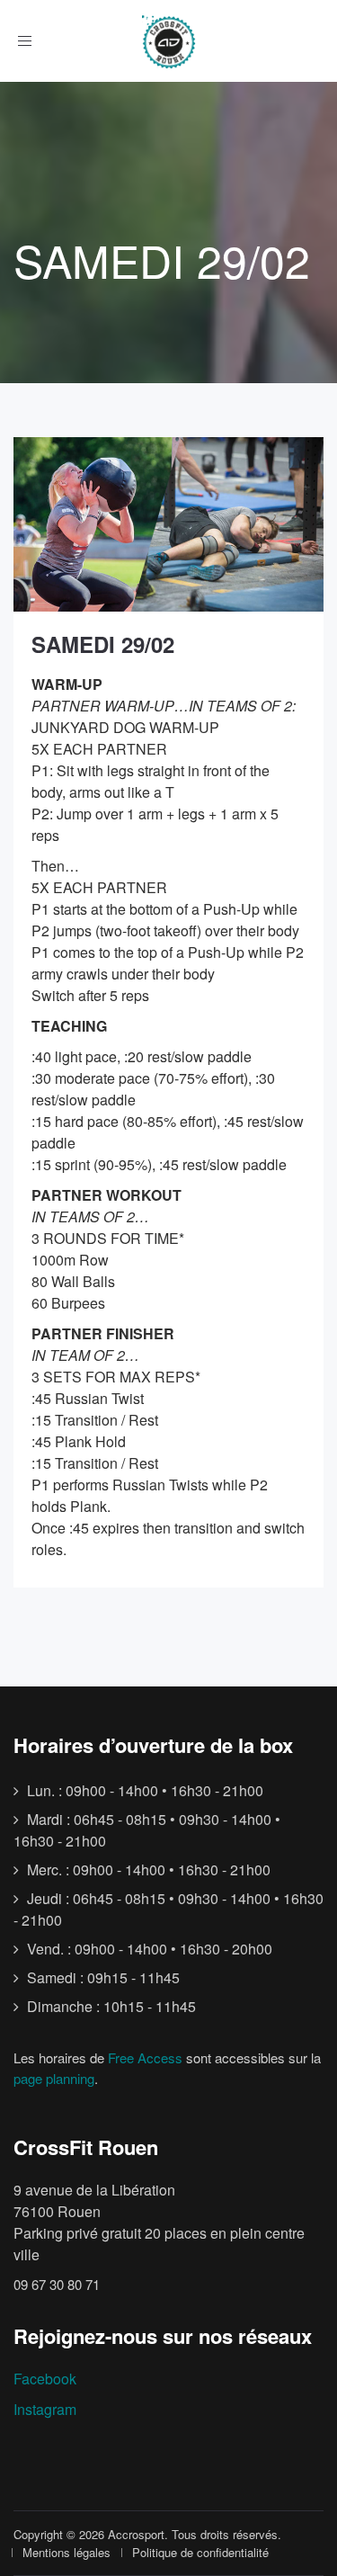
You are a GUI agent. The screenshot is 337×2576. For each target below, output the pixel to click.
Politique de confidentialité (200, 2552)
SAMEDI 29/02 (103, 644)
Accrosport (136, 2534)
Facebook (45, 2379)
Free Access (145, 2057)
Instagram (45, 2409)
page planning (54, 2078)
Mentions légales (67, 2552)
